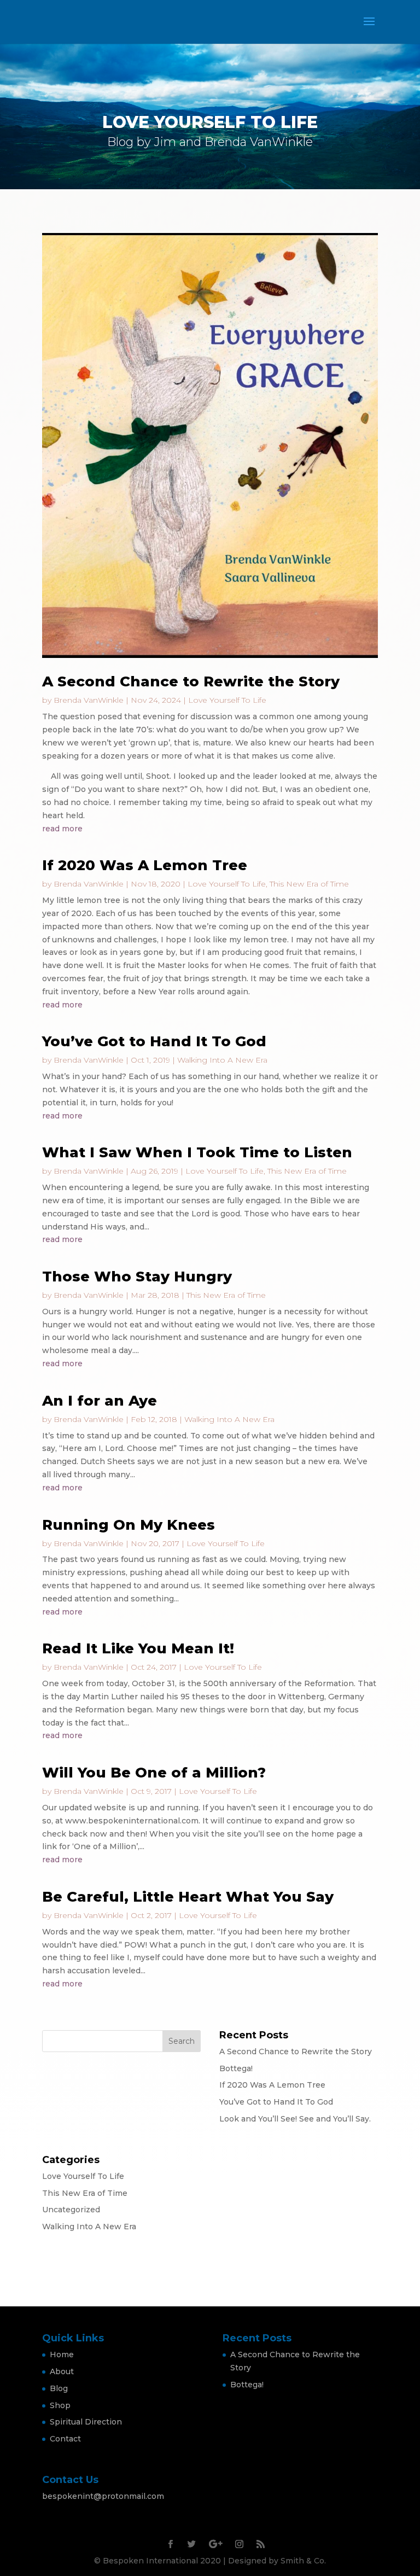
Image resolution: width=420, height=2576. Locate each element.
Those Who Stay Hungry (137, 1277)
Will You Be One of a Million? (154, 1773)
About (62, 2371)
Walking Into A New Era (222, 1060)
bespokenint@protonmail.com (103, 2496)
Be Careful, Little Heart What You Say (188, 1897)
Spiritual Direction (86, 2422)
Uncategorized (71, 2210)
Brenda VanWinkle (89, 700)
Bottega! (236, 2068)
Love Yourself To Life (227, 700)
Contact (65, 2439)
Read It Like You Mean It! (138, 1648)
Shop (60, 2405)
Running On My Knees (129, 1525)
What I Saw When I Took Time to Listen (197, 1152)
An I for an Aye (100, 1401)
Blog (59, 2388)
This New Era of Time (309, 884)
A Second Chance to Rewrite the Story (191, 681)
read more (62, 829)
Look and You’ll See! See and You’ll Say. (295, 2119)
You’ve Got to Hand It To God (154, 1041)
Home (62, 2354)
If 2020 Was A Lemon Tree (145, 865)
